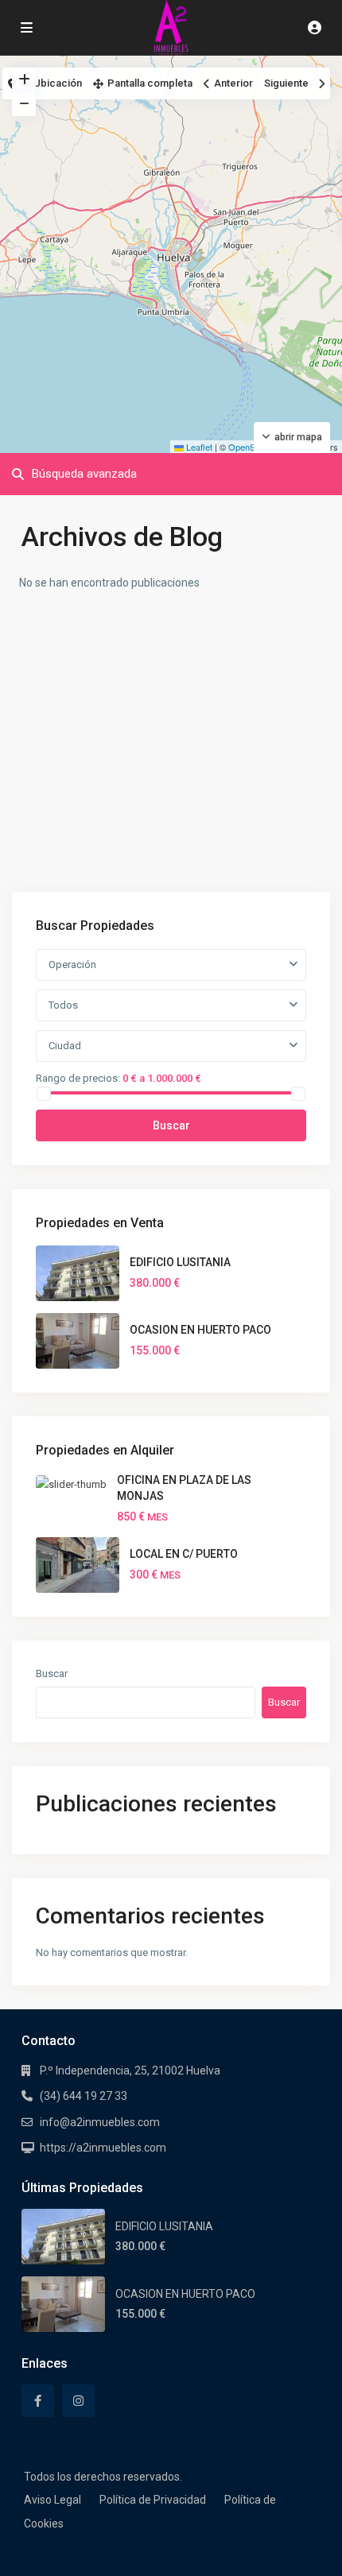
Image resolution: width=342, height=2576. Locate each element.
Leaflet (198, 447)
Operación (72, 965)
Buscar (171, 1125)
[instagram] (78, 2401)
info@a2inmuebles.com (100, 2122)
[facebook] (38, 2401)
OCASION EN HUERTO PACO (200, 1330)
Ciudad (65, 1046)
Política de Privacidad (153, 2500)
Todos (63, 1005)
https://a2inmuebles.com (103, 2148)
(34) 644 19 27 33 (84, 2096)
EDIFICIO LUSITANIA (180, 1262)
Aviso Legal (52, 2500)
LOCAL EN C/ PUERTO (184, 1554)
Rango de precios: (78, 1078)
